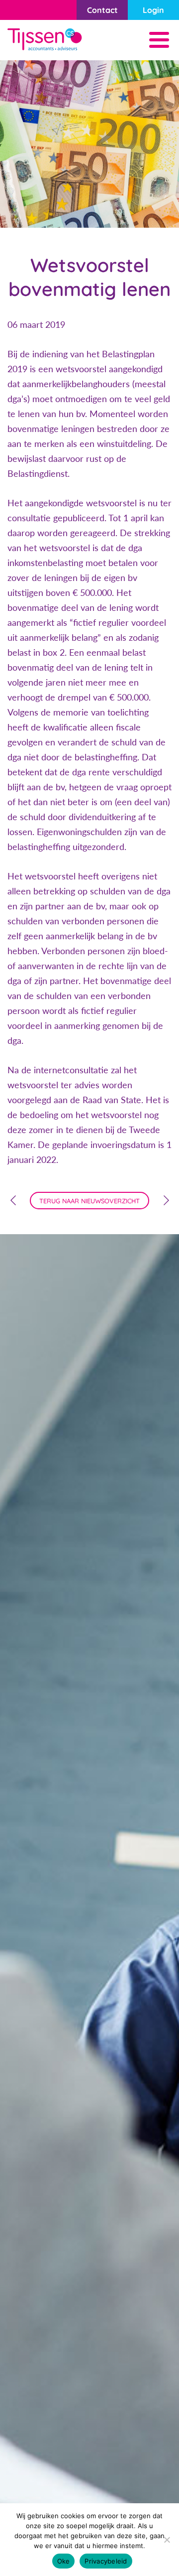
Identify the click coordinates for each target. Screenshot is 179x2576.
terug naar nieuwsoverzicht (89, 1201)
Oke (64, 2561)
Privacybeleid (106, 2561)
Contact (102, 10)
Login (153, 10)
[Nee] (167, 2540)
